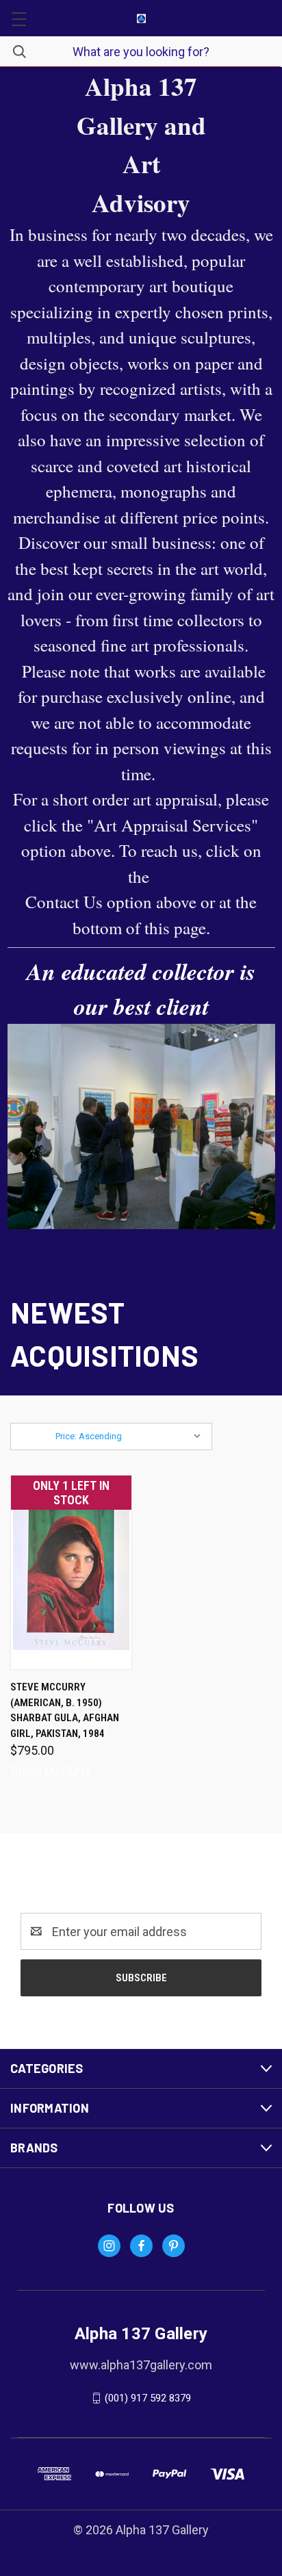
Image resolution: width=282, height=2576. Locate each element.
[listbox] (131, 1437)
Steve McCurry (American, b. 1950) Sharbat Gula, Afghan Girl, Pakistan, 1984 (65, 1710)
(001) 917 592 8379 (148, 2398)
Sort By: (36, 1436)
